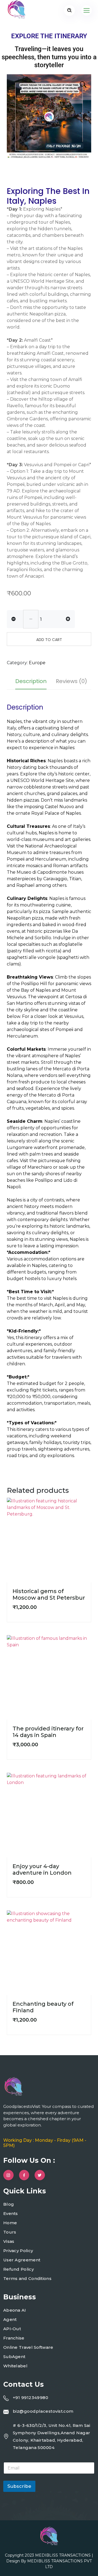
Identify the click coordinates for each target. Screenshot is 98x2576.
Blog (9, 2204)
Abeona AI (15, 2310)
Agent (10, 2319)
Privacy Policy (18, 2251)
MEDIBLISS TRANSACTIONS (63, 2555)
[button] (82, 84)
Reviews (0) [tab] (71, 681)
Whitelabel (15, 2366)
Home (10, 2223)
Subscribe (19, 2486)
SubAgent (14, 2357)
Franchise (14, 2338)
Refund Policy (19, 2269)
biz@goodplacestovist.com (43, 2411)
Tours (10, 2232)
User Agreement (22, 2260)
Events (11, 2213)
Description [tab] (31, 681)
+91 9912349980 (30, 2398)
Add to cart (49, 640)
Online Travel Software (28, 2347)
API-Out (12, 2329)
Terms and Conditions (27, 2278)
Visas (9, 2241)
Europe (37, 663)
